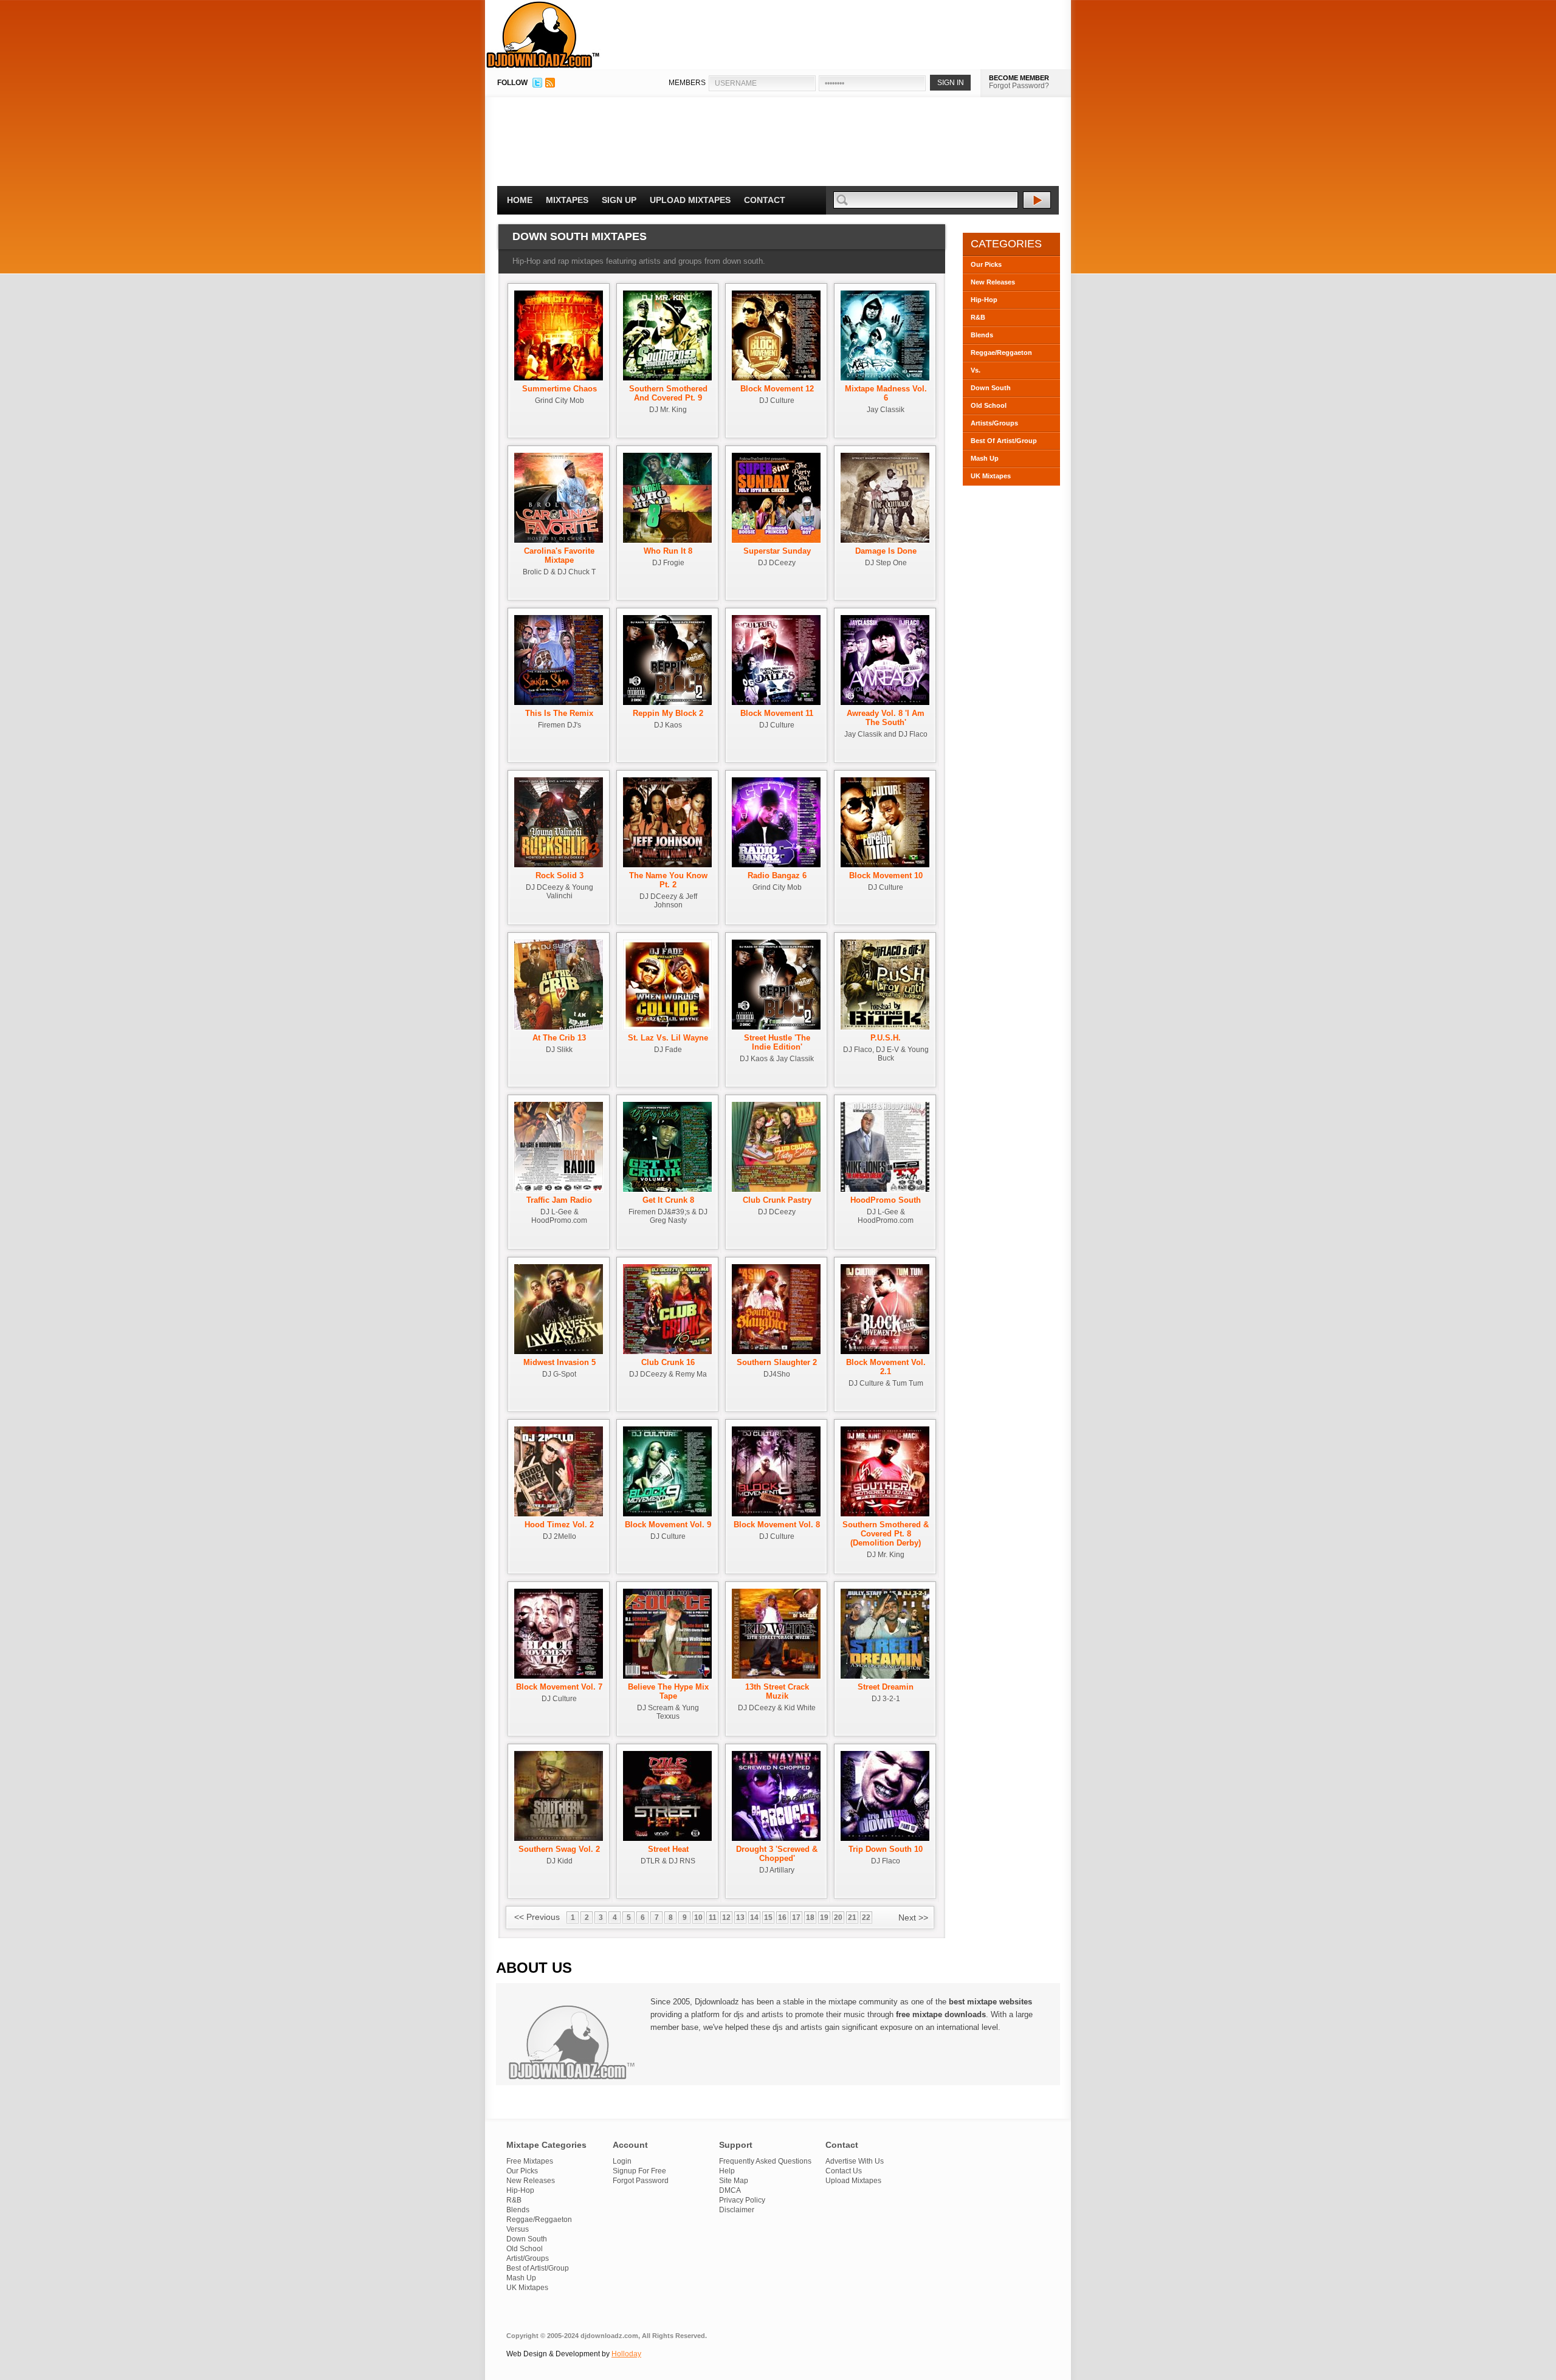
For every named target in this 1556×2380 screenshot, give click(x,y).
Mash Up (985, 458)
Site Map (734, 2181)
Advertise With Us (855, 2161)
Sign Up (619, 200)
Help (727, 2171)
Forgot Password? (1019, 86)
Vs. (976, 370)
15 (768, 1917)
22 (866, 1917)
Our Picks (986, 264)
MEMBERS (687, 83)
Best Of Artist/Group (1004, 441)
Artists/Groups (994, 423)
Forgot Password (641, 2181)
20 (838, 1917)
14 (754, 1917)
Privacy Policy (742, 2200)
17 (796, 1917)
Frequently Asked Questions (765, 2161)
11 (713, 1917)
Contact (765, 200)
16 (782, 1917)
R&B (978, 317)
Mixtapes (567, 200)
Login (622, 2161)
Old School (989, 405)
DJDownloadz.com (543, 35)
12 (726, 1917)
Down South (991, 388)
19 (824, 1917)
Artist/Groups (528, 2258)
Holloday (626, 2354)
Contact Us (844, 2171)
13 (740, 1917)
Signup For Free (639, 2171)
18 (810, 1917)
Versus (518, 2229)
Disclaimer (737, 2210)
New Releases (993, 282)
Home (520, 200)
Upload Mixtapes (690, 200)
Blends (982, 335)
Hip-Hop (984, 300)
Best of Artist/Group (538, 2268)
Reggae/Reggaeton (1001, 353)
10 (698, 1917)
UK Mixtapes (991, 476)
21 (852, 1917)
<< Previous (537, 1917)
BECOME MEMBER (1019, 78)
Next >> (913, 1917)
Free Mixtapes (530, 2161)
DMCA (730, 2190)
